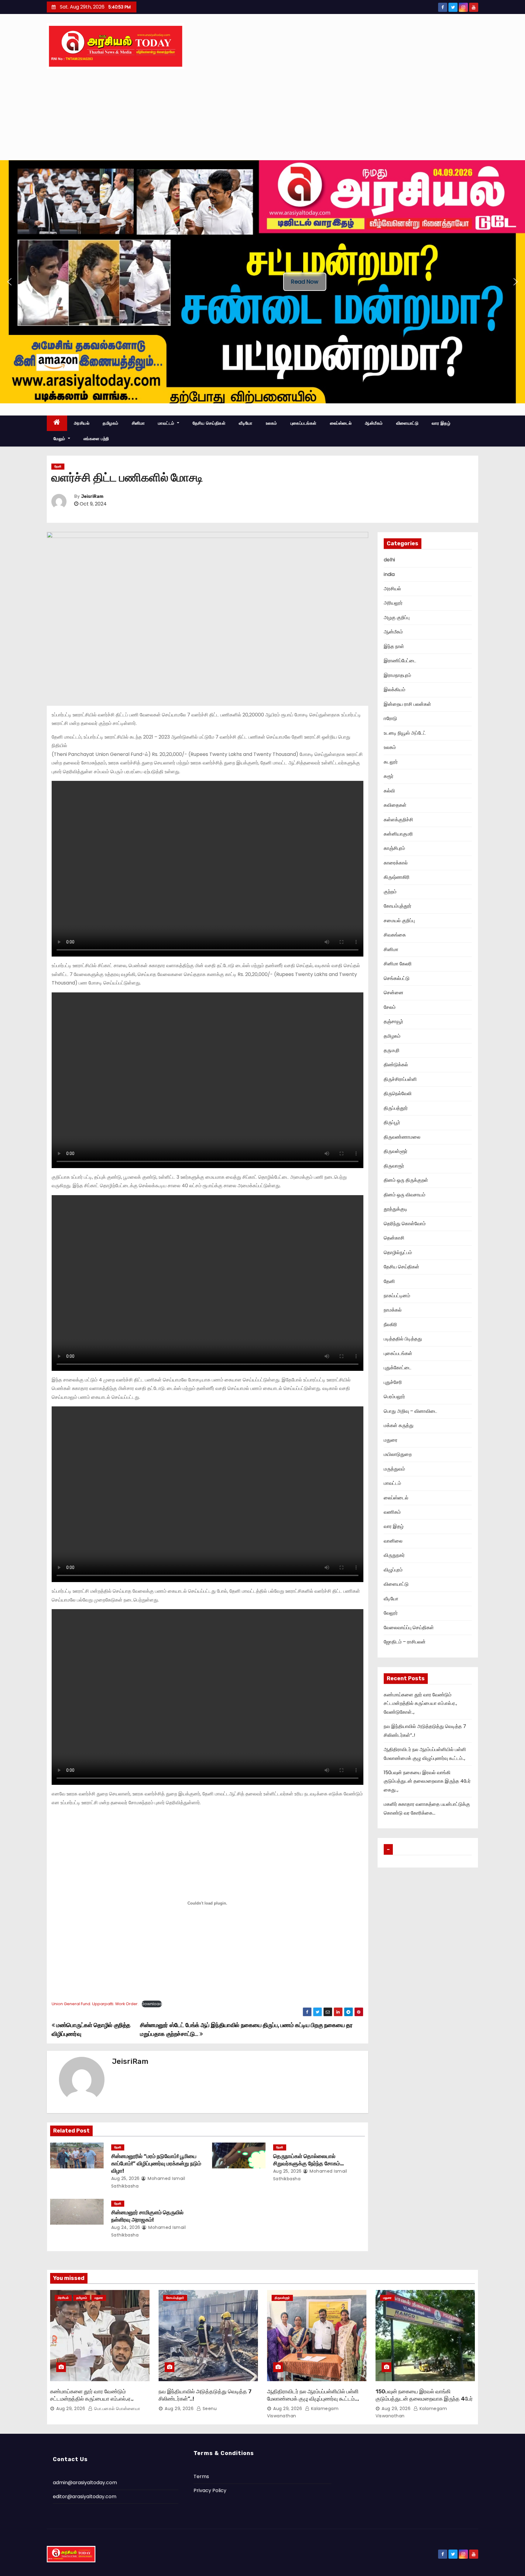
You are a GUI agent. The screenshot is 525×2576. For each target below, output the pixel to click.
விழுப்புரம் (393, 1570)
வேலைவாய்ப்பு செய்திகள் (409, 1628)
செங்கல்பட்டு (397, 978)
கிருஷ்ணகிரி (397, 877)
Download (152, 2004)
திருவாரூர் (394, 1166)
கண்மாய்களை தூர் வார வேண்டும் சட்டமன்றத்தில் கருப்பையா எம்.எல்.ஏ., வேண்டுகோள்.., (420, 1703)
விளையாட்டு (407, 423)
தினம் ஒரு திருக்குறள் (406, 1180)
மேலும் (60, 439)
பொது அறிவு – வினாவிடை (410, 1411)
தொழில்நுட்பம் (398, 1252)
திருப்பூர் (392, 1122)
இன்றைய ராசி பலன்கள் (407, 704)
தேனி (58, 466)
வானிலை (393, 1541)
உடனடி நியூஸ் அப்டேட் (405, 733)
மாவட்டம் (167, 423)
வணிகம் (392, 1512)
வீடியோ (246, 423)
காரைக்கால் (396, 863)
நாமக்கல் (393, 1310)
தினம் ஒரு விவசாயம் (405, 1195)
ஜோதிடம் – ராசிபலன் (405, 1642)
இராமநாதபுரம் (397, 675)
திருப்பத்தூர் (396, 1108)
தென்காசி (394, 1238)
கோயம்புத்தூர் (398, 906)
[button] (9, 282)
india (389, 574)
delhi (389, 560)
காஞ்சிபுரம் (394, 848)
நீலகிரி (390, 1324)
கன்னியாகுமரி (398, 834)
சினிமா (138, 423)
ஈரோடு (390, 718)
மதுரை (391, 1440)
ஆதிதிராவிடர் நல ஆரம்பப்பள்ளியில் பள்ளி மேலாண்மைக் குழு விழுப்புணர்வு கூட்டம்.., (313, 2395)
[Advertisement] (262, 115)
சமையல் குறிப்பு (399, 921)
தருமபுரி (392, 1050)
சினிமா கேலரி (398, 964)
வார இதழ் (441, 423)
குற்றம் (390, 892)
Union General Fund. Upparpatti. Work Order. (95, 2004)
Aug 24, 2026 (126, 2227)
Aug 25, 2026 (125, 2178)
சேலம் (390, 1007)
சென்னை (394, 993)
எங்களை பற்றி (96, 439)
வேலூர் (391, 1613)
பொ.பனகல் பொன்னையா (116, 2409)
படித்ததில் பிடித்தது (403, 1339)
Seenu (209, 2409)
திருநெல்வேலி (398, 1093)
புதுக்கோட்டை (398, 1368)
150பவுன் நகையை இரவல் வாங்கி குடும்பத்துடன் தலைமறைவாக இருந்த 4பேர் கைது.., (427, 1781)
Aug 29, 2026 (71, 2409)
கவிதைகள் (395, 805)
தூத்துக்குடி (396, 1209)
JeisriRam (92, 497)
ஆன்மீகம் (374, 423)
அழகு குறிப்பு (397, 617)
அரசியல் (82, 423)
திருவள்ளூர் (396, 1151)
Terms (201, 2476)
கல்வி (389, 791)
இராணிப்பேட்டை (400, 661)
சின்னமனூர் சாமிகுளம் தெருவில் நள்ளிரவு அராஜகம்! (147, 2216)
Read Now (305, 282)
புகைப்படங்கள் (304, 423)
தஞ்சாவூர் (393, 1021)
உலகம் (271, 423)
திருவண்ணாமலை (402, 1137)
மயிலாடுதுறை (398, 1454)
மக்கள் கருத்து (399, 1425)
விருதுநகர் (394, 1555)
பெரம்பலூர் (394, 1397)
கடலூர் (391, 762)
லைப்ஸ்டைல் (341, 423)
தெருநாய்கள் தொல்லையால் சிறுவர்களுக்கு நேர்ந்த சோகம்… (309, 2160)
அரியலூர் (393, 603)
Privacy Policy (210, 2490)
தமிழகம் (111, 423)
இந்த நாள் (394, 646)
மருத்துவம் (394, 1469)
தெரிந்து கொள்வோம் (405, 1224)
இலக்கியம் (395, 690)
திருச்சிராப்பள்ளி (400, 1079)
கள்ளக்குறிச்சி (398, 820)
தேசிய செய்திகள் (209, 423)
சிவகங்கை (395, 935)
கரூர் (389, 776)
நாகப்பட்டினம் (397, 1296)
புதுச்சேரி (393, 1382)
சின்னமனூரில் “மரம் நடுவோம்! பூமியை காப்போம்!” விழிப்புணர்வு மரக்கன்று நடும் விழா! (156, 2164)
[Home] (57, 423)
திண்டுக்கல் (396, 1065)
